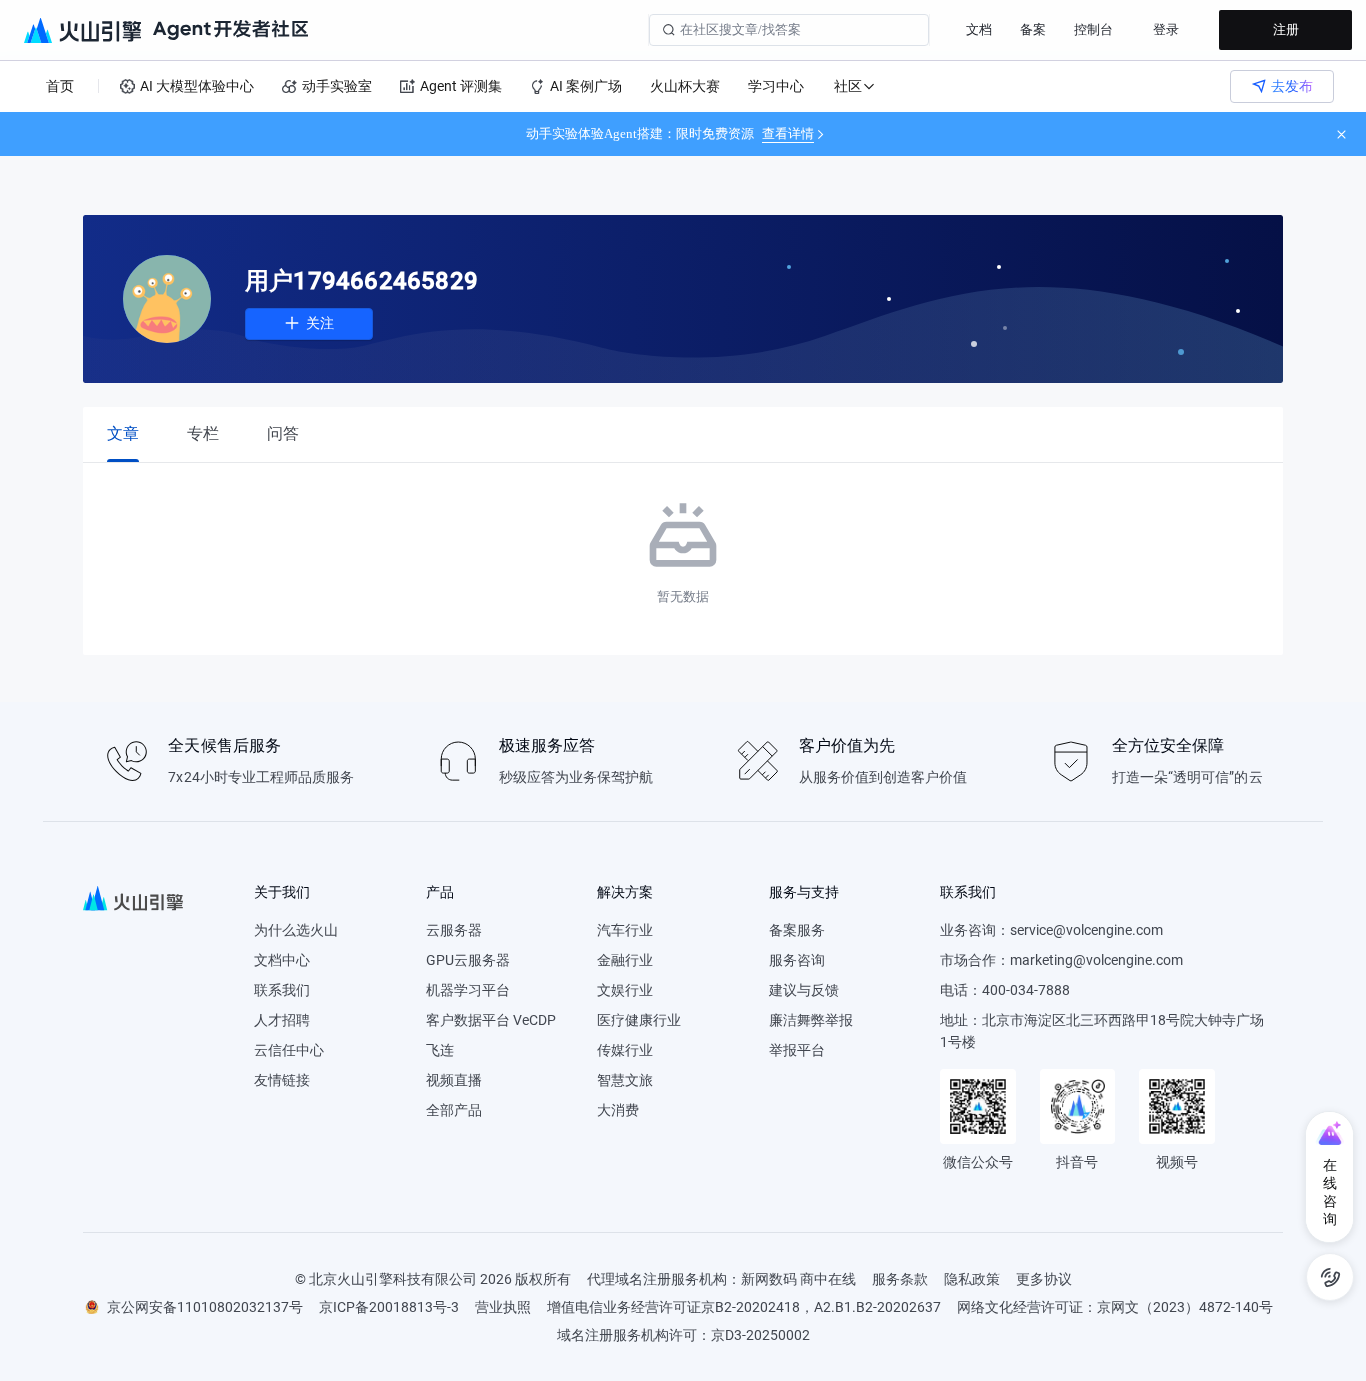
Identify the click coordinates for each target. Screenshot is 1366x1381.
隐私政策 (972, 1279)
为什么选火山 (296, 930)
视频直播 (454, 1080)
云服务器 (454, 930)
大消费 (618, 1110)
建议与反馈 (804, 990)
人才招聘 (282, 1020)
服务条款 (900, 1279)
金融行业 (625, 960)
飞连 (440, 1050)
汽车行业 (625, 930)
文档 (979, 29)
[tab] (123, 433)
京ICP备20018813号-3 (389, 1307)
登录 (1166, 29)
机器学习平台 (468, 990)
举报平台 (797, 1050)
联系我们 (282, 990)
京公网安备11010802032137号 (205, 1307)
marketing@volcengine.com (1096, 960)
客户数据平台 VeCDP (491, 1020)
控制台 (1093, 29)
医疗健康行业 (639, 1020)
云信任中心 (289, 1050)
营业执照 (503, 1307)
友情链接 (282, 1080)
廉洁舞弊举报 (811, 1020)
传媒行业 (625, 1050)
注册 (1286, 29)
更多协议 (1044, 1279)
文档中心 (282, 960)
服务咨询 (797, 960)
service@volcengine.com (1086, 930)
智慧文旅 (625, 1080)
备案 (1033, 29)
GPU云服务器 (468, 960)
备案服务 (797, 930)
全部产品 (454, 1110)
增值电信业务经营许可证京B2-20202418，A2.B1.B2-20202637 (744, 1307)
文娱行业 (625, 990)
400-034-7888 (1026, 990)
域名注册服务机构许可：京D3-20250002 (683, 1335)
